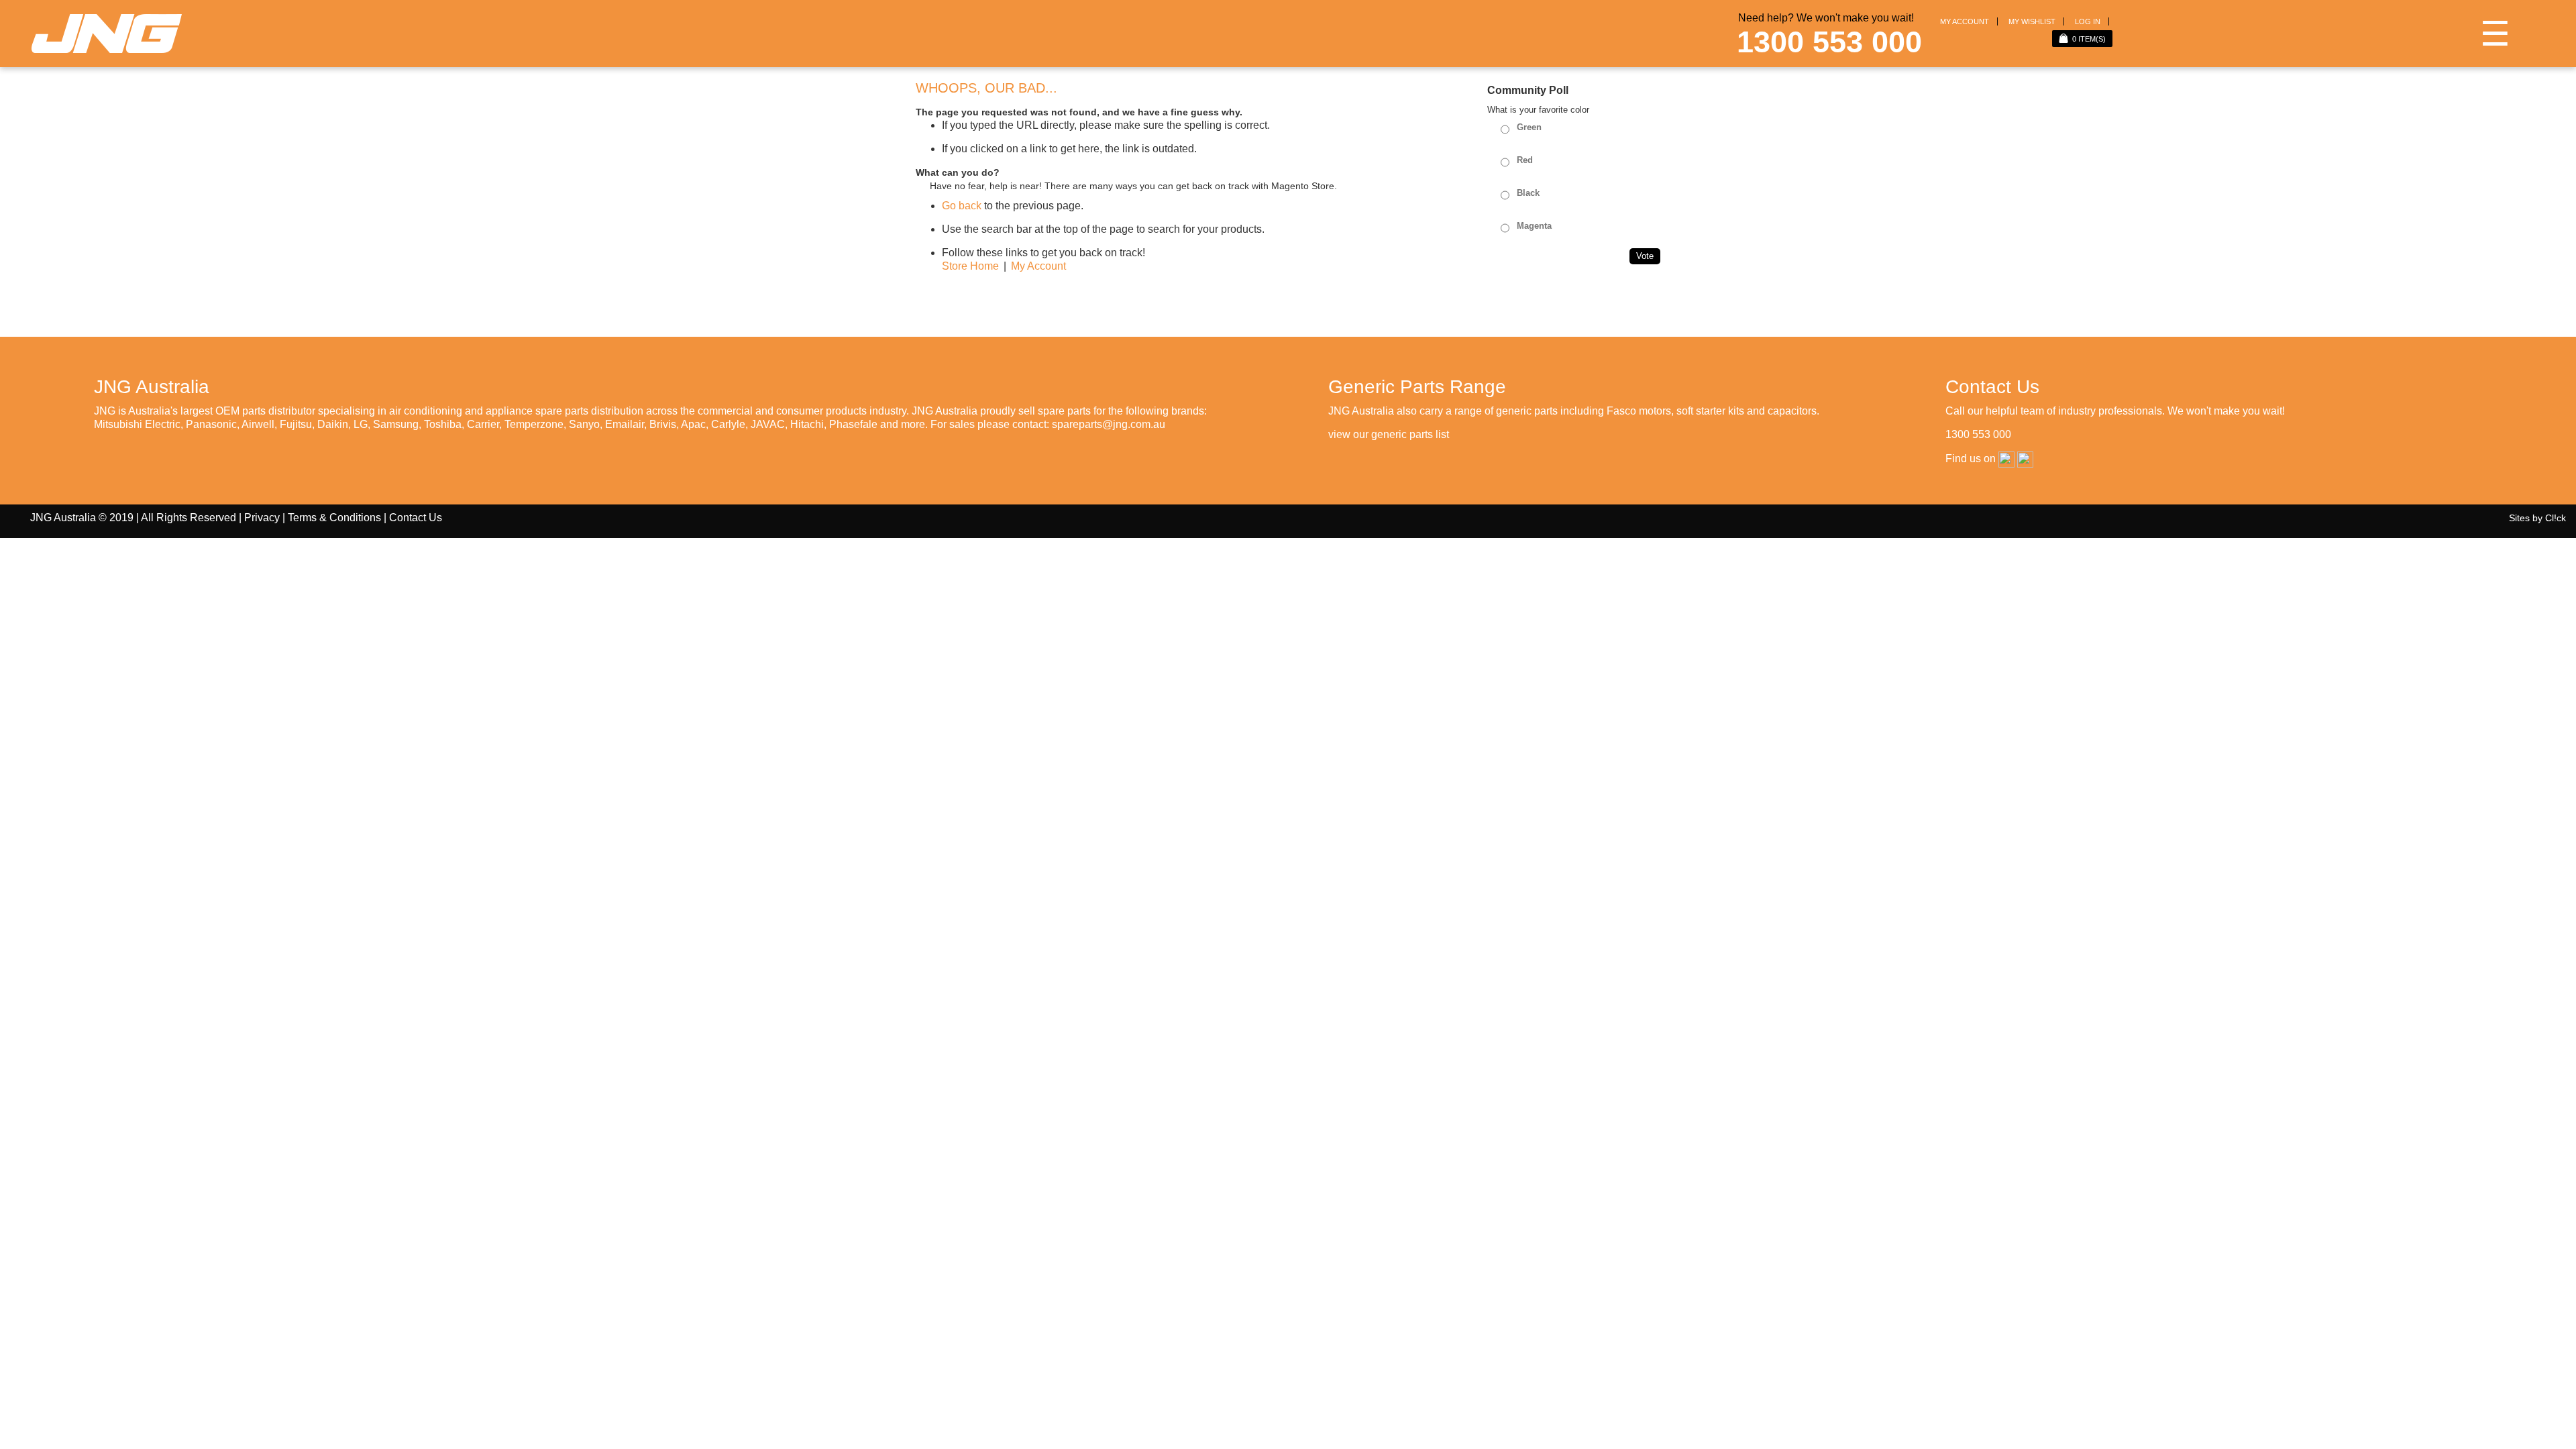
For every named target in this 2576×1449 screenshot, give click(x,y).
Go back (962, 206)
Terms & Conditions (334, 518)
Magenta (1534, 226)
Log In (2088, 21)
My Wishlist (2032, 21)
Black (1528, 193)
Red (1525, 160)
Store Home (970, 266)
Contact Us (416, 518)
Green (1529, 127)
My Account (1965, 21)
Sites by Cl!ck (2537, 518)
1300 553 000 (1829, 42)
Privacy (262, 518)
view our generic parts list (1389, 434)
